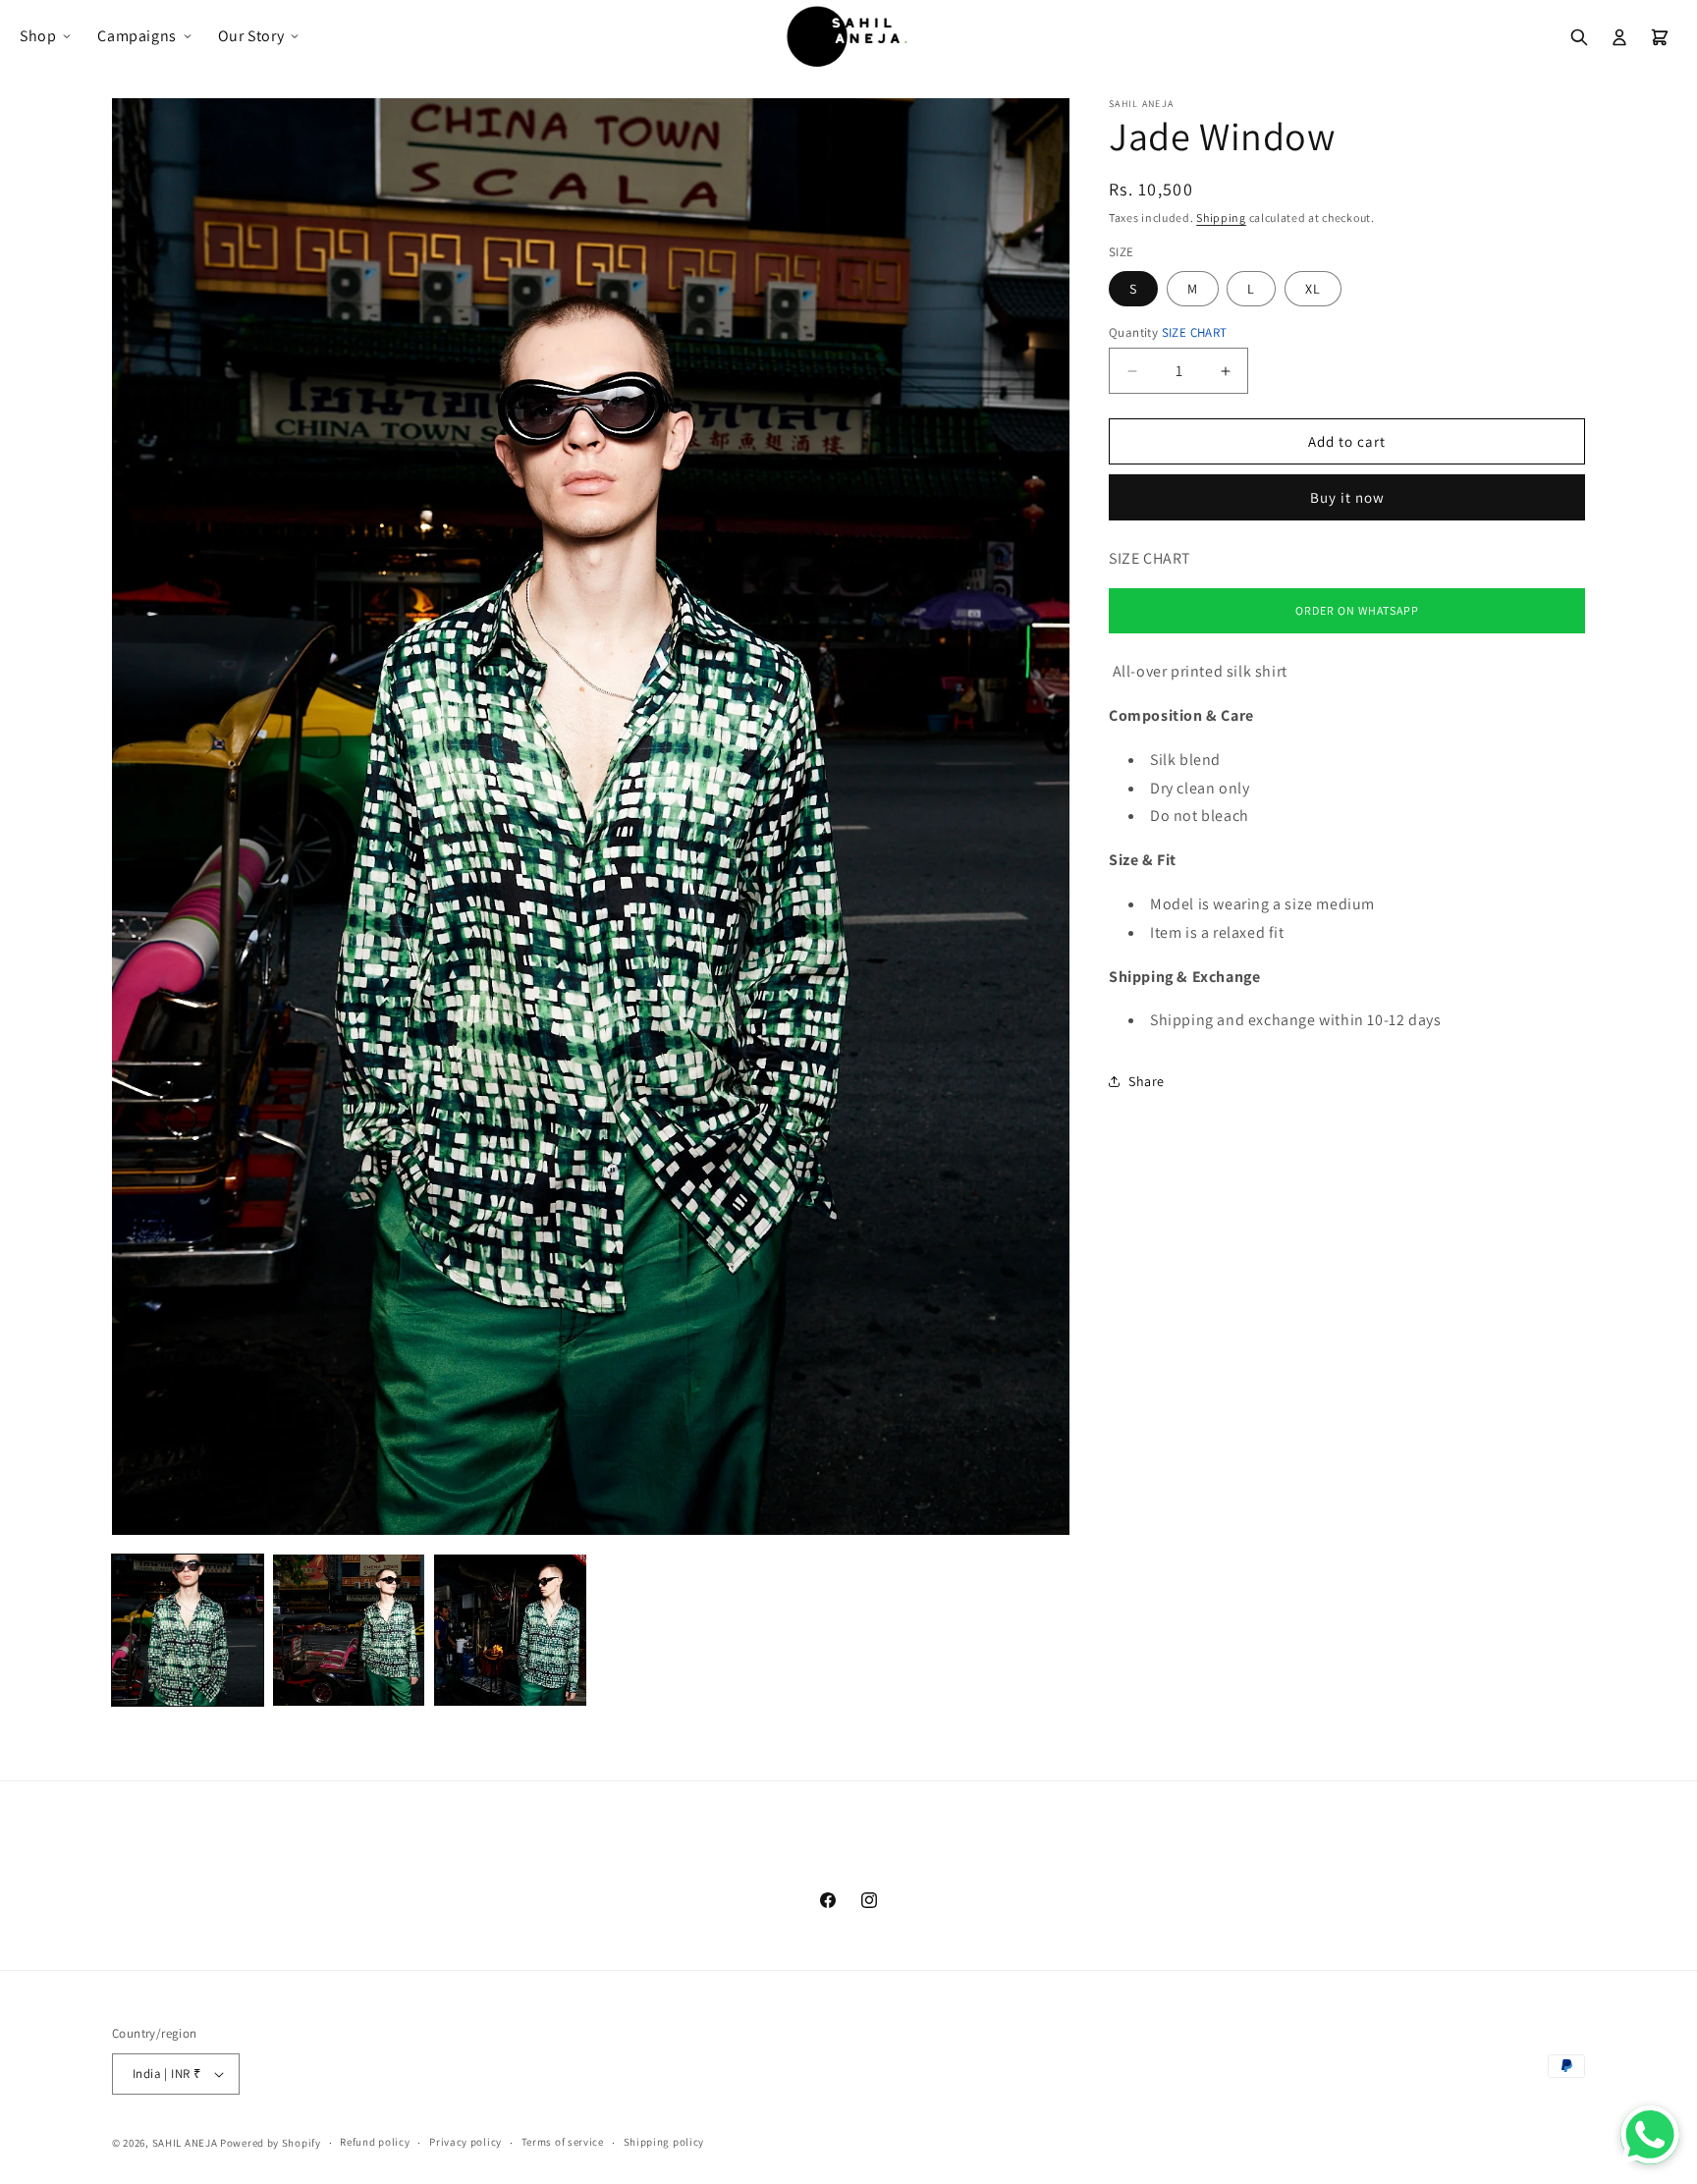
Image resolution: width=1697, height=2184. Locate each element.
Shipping (1221, 218)
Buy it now (1347, 497)
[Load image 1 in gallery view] (188, 1630)
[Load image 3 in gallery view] (510, 1630)
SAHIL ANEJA (185, 2143)
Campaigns (137, 36)
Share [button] (1147, 1081)
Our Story (251, 36)
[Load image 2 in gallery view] (349, 1630)
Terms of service (563, 2142)
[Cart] (1660, 37)
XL (1313, 289)
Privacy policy (465, 2142)
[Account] (1619, 37)
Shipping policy (664, 2142)
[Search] (1579, 37)
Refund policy (375, 2142)
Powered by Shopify (271, 2143)
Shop (38, 36)
